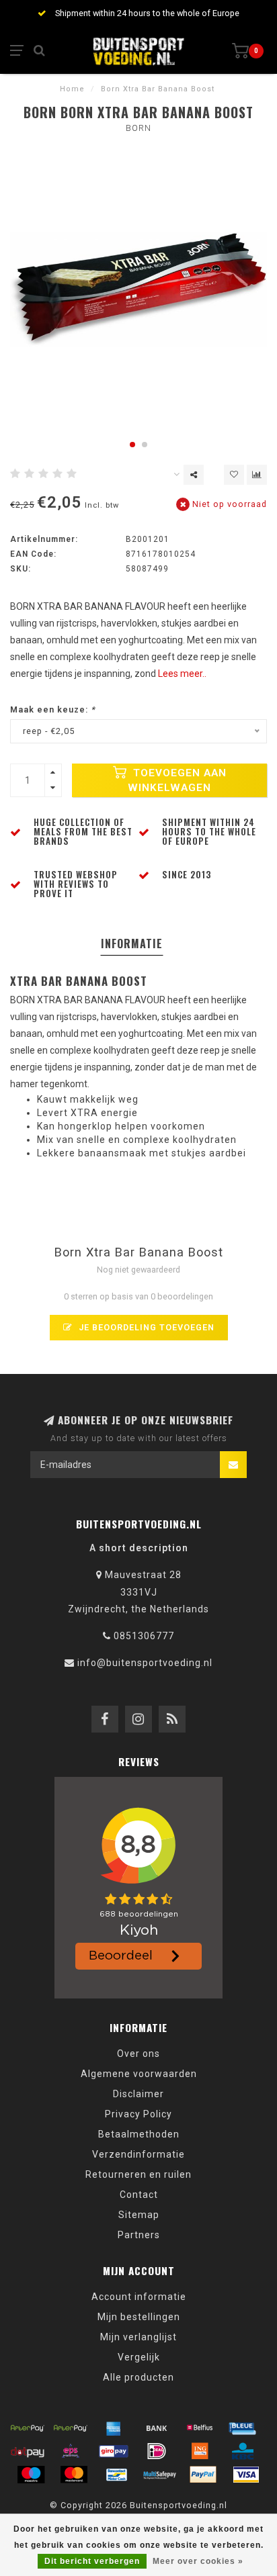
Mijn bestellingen (139, 2317)
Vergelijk (139, 2357)
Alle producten (138, 2377)
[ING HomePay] (200, 2451)
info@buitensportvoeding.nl (145, 1663)
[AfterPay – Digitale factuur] (71, 2428)
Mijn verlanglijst (138, 2337)
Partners (139, 2235)
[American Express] (114, 2428)
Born (138, 128)
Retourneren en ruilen (138, 2174)
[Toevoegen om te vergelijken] (257, 475)
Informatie (132, 944)
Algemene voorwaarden (139, 2074)
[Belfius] (200, 2428)
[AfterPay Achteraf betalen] (28, 2428)
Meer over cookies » (198, 2561)
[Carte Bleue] (243, 2428)
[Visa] (246, 2475)
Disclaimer (138, 2094)
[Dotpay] (28, 2451)
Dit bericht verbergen (92, 2561)
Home (72, 89)
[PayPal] (203, 2475)
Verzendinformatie (138, 2154)
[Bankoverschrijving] (157, 2428)
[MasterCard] (74, 2475)
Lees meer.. (182, 674)
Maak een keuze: (53, 709)
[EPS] (71, 2451)
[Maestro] (31, 2475)
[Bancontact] (117, 2475)
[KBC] (243, 2451)
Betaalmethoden (139, 2134)
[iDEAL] (157, 2451)
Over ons (138, 2054)
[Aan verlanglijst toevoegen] (234, 475)
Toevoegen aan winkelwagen (177, 780)
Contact (139, 2195)
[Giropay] (114, 2451)
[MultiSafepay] (160, 2475)
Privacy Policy (138, 2114)
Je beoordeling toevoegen (145, 1327)
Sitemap (139, 2215)
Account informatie (139, 2297)
